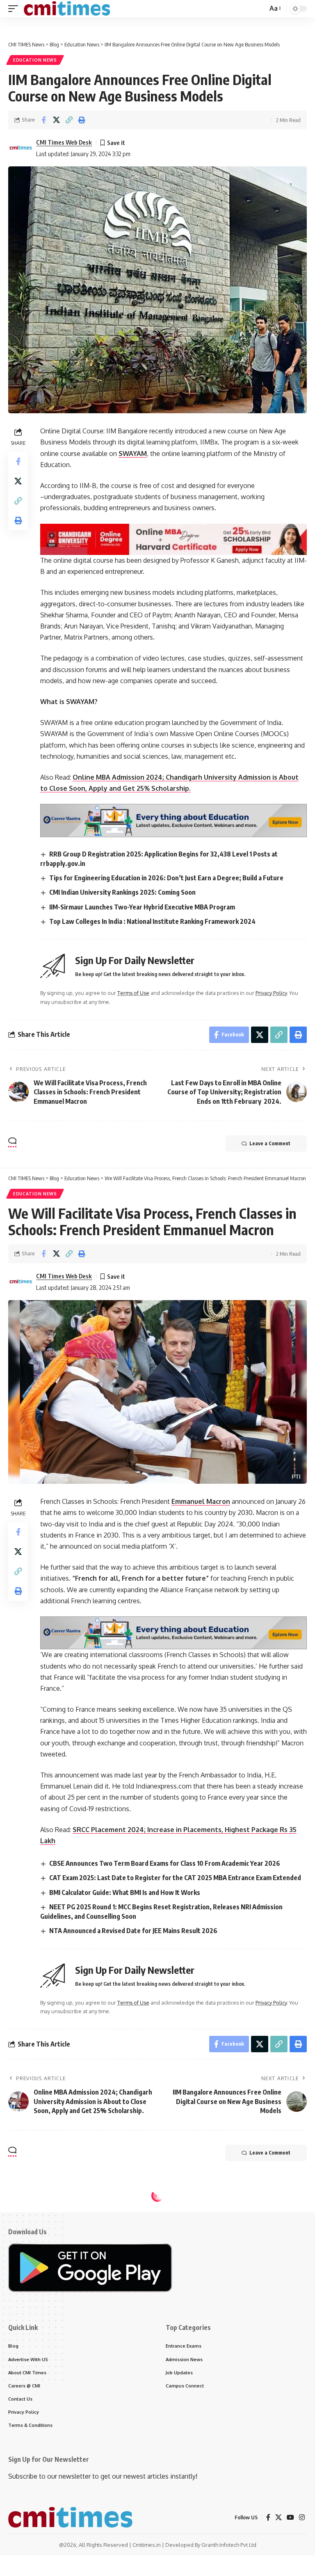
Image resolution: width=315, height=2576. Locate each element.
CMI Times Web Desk (64, 142)
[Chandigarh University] (173, 539)
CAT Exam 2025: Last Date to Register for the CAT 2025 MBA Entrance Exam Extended (175, 1878)
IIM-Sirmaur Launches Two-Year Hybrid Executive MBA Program (142, 907)
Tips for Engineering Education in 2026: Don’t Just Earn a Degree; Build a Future (166, 878)
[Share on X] (56, 120)
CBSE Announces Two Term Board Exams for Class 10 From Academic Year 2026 (165, 1863)
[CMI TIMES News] (67, 9)
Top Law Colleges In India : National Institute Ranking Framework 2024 (152, 921)
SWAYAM (133, 454)
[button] (15, 9)
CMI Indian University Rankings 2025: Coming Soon (122, 892)
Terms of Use (133, 993)
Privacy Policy (271, 993)
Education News (35, 60)
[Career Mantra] (173, 820)
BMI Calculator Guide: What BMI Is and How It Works (125, 1892)
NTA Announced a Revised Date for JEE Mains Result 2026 (133, 1931)
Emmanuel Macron (201, 1501)
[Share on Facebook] (43, 120)
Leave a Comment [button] (270, 1143)
